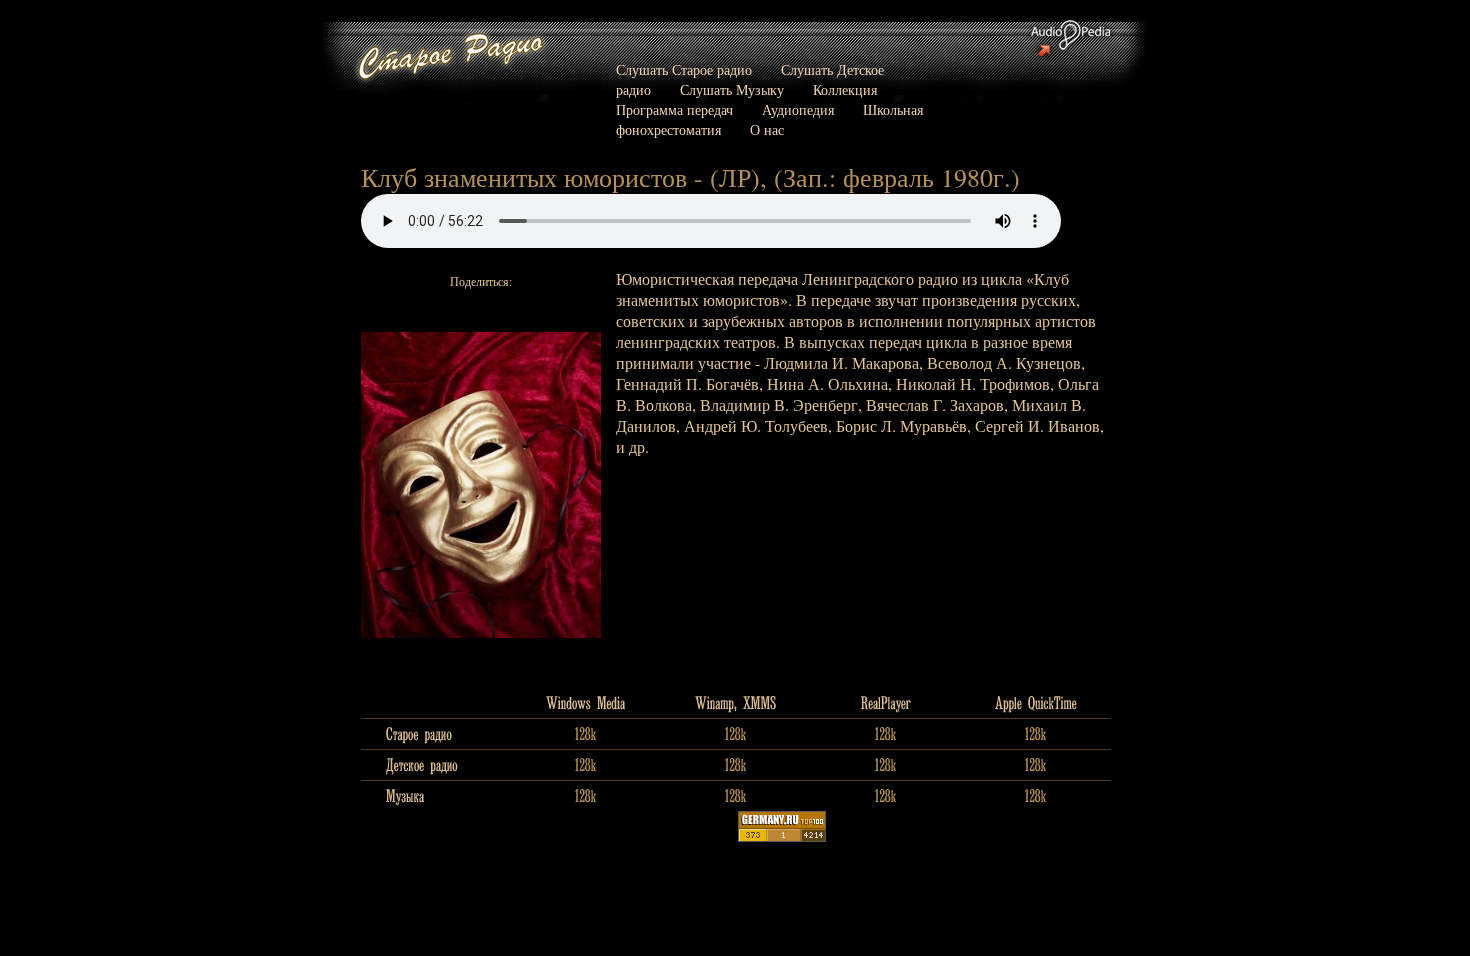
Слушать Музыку (732, 89)
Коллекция (845, 89)
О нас (767, 129)
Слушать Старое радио (684, 69)
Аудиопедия (798, 109)
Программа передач (674, 109)
